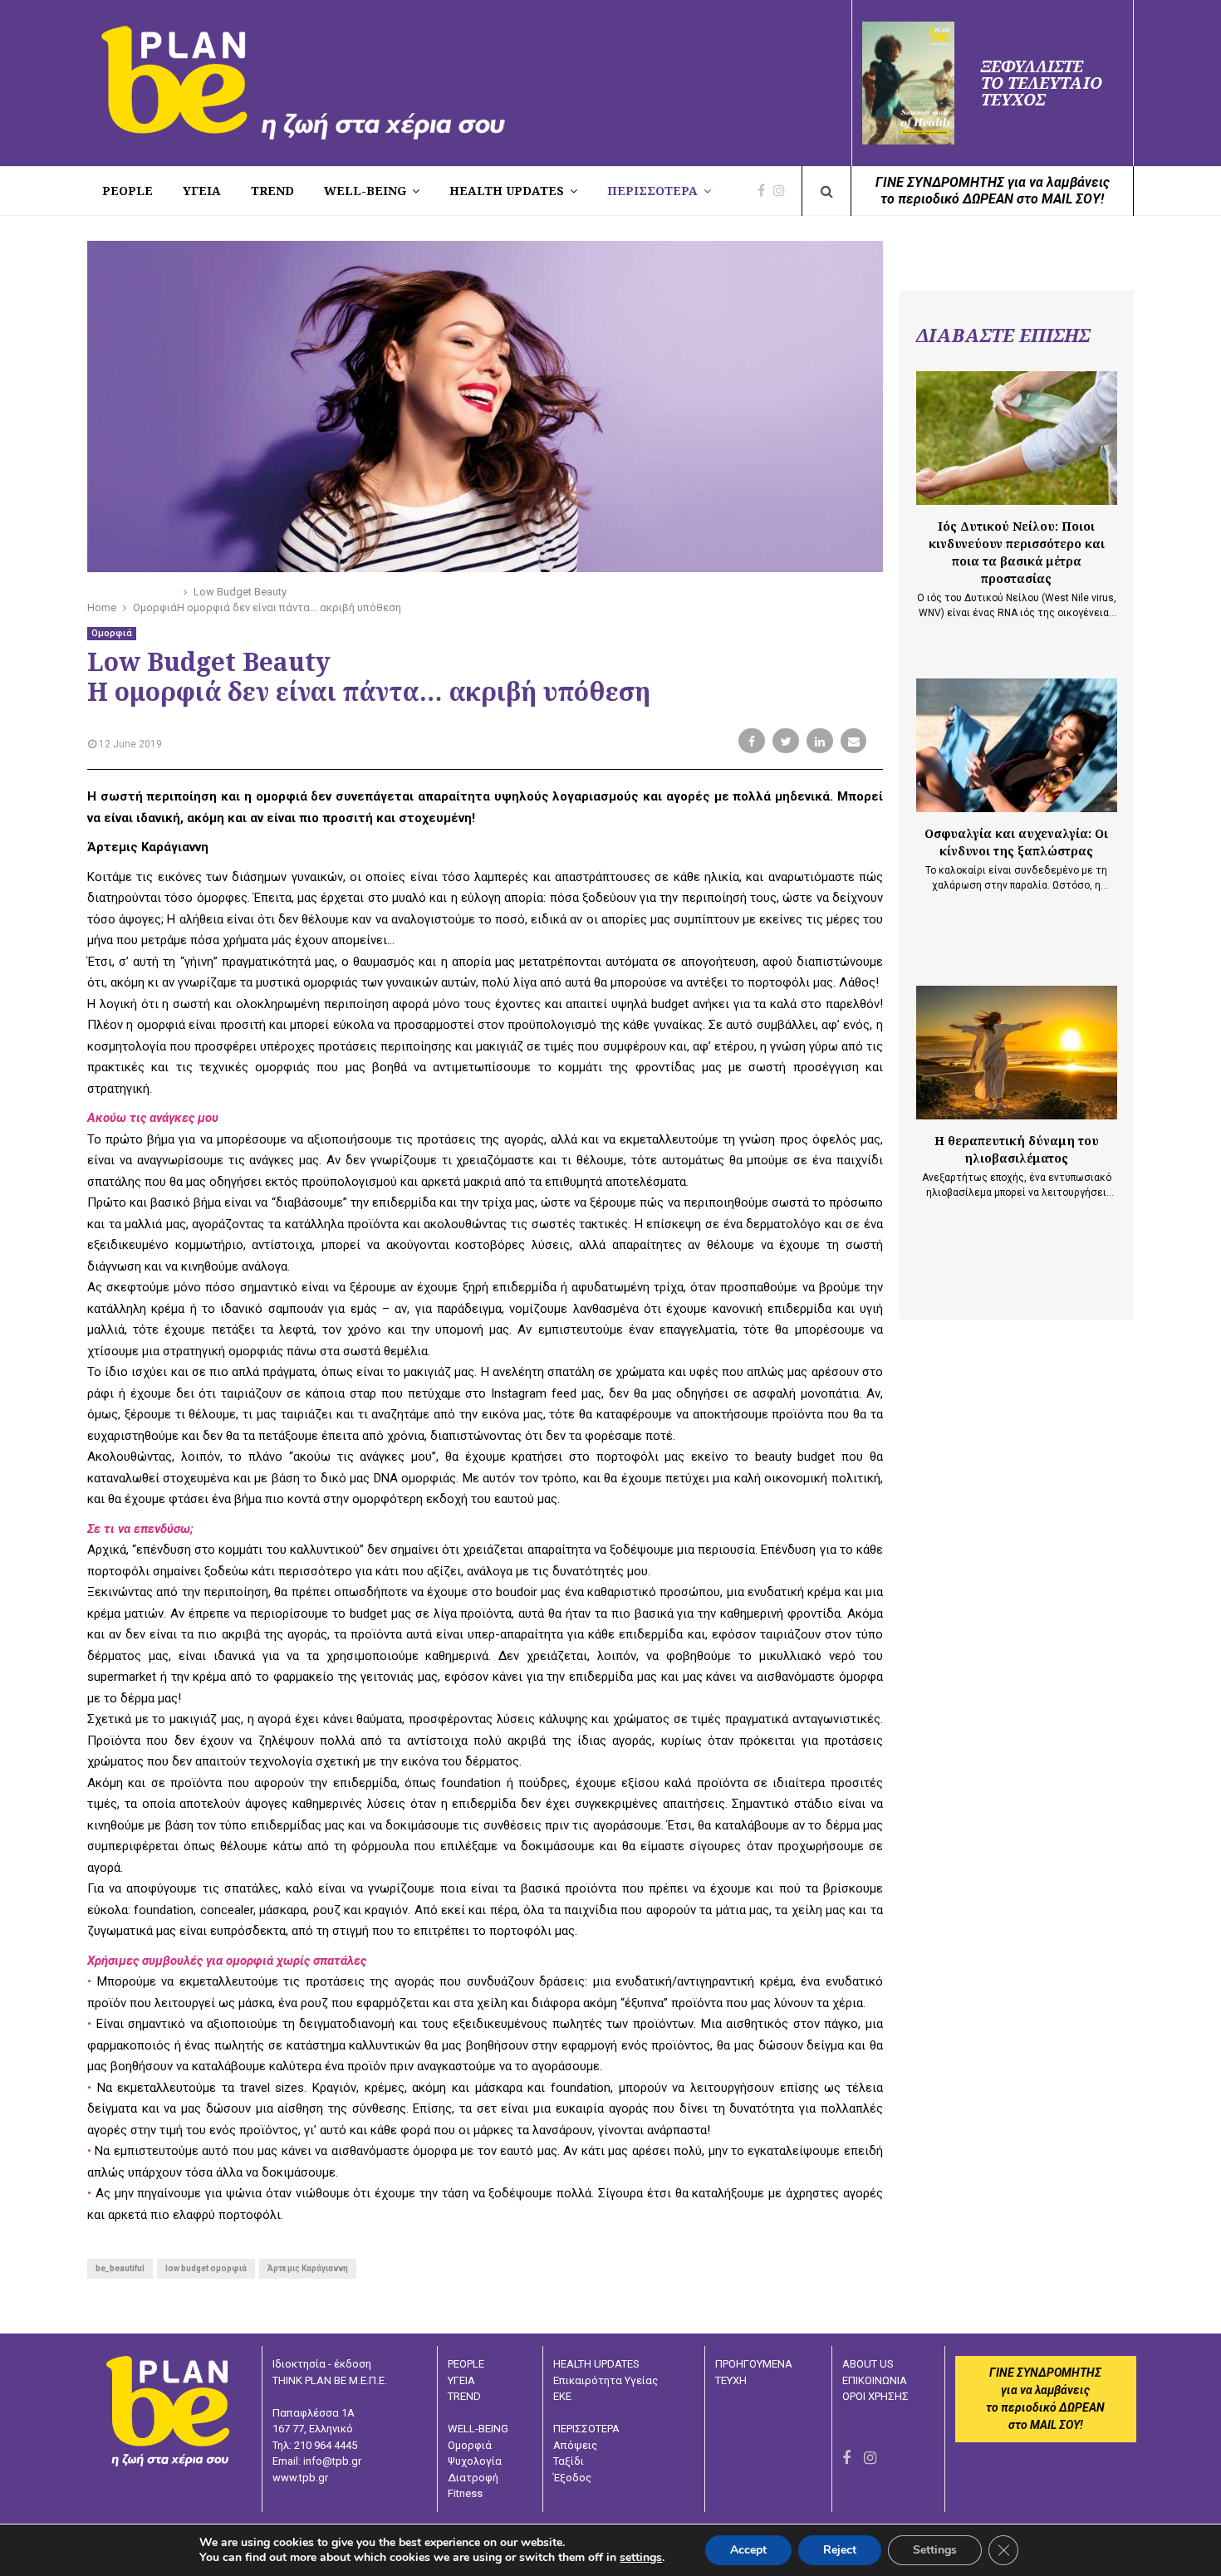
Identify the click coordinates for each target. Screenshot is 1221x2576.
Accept (748, 2550)
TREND (272, 191)
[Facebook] (765, 191)
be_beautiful (120, 2268)
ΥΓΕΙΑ (461, 2380)
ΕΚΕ (562, 2396)
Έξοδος (572, 2478)
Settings (935, 2550)
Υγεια (202, 191)
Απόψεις (575, 2445)
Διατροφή (473, 2478)
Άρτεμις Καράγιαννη (308, 2268)
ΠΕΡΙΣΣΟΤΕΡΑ (652, 191)
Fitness (465, 2493)
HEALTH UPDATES (507, 191)
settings (641, 2558)
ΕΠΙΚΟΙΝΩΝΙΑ (875, 2380)
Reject (840, 2550)
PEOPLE (127, 191)
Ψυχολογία (475, 2461)
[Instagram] (783, 191)
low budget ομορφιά (206, 2268)
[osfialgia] (1017, 745)
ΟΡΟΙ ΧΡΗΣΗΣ (875, 2396)
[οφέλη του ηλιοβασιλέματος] (1017, 1053)
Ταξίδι (569, 2461)
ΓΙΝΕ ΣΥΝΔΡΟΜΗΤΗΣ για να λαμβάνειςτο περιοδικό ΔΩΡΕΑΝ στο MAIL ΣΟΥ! (993, 191)
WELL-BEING (365, 191)
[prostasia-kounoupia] (1017, 438)
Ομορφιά (112, 633)
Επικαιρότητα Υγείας (606, 2380)
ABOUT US (868, 2364)
